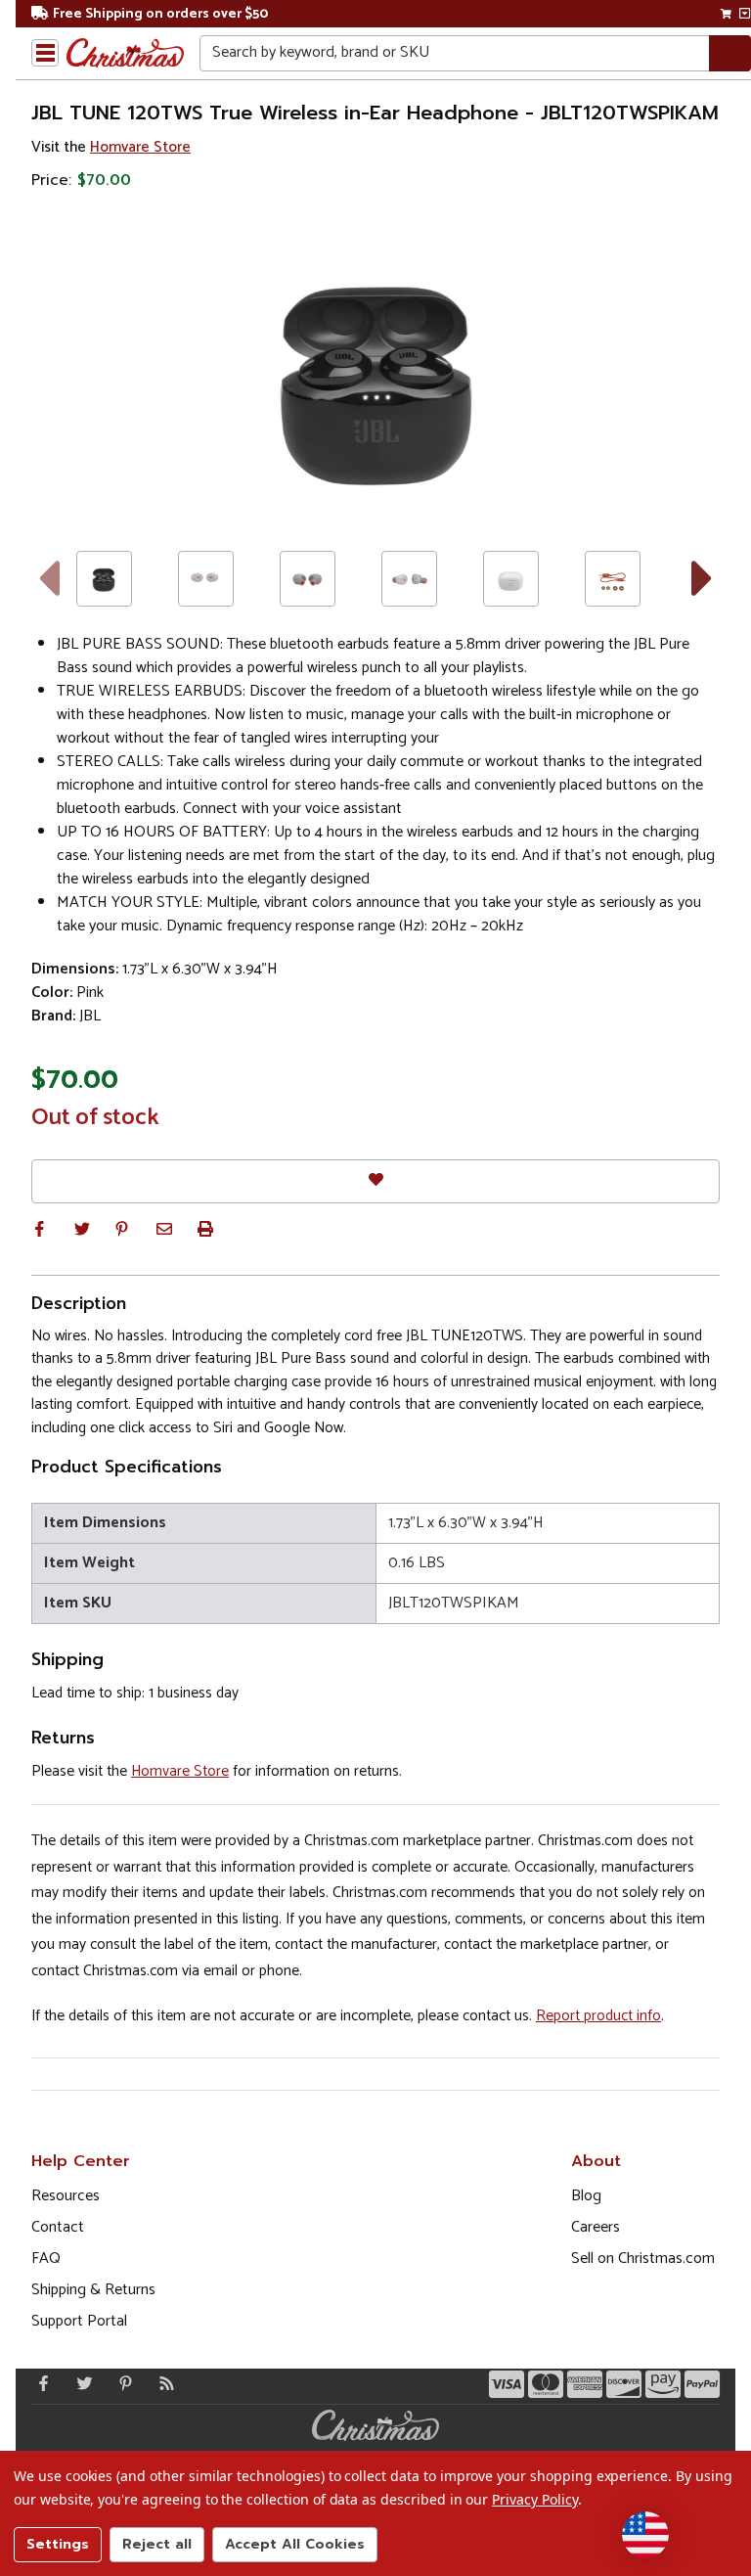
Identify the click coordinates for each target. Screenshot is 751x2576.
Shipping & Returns (93, 2290)
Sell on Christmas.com (643, 2259)
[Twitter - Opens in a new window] (80, 2383)
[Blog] (162, 2383)
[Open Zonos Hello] (645, 2535)
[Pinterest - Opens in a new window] (121, 2383)
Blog (586, 2196)
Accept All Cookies (295, 2544)
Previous (48, 579)
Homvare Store (140, 147)
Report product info (598, 2016)
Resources (66, 2196)
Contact (58, 2227)
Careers (596, 2227)
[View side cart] (745, 14)
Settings (58, 2544)
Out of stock (95, 1118)
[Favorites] (375, 1181)
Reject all (157, 2544)
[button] (39, 1229)
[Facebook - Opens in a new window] (39, 2383)
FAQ (46, 2259)
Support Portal (79, 2321)
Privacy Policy (534, 2499)
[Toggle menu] (45, 53)
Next (703, 579)
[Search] (730, 53)
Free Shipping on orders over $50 (160, 14)
